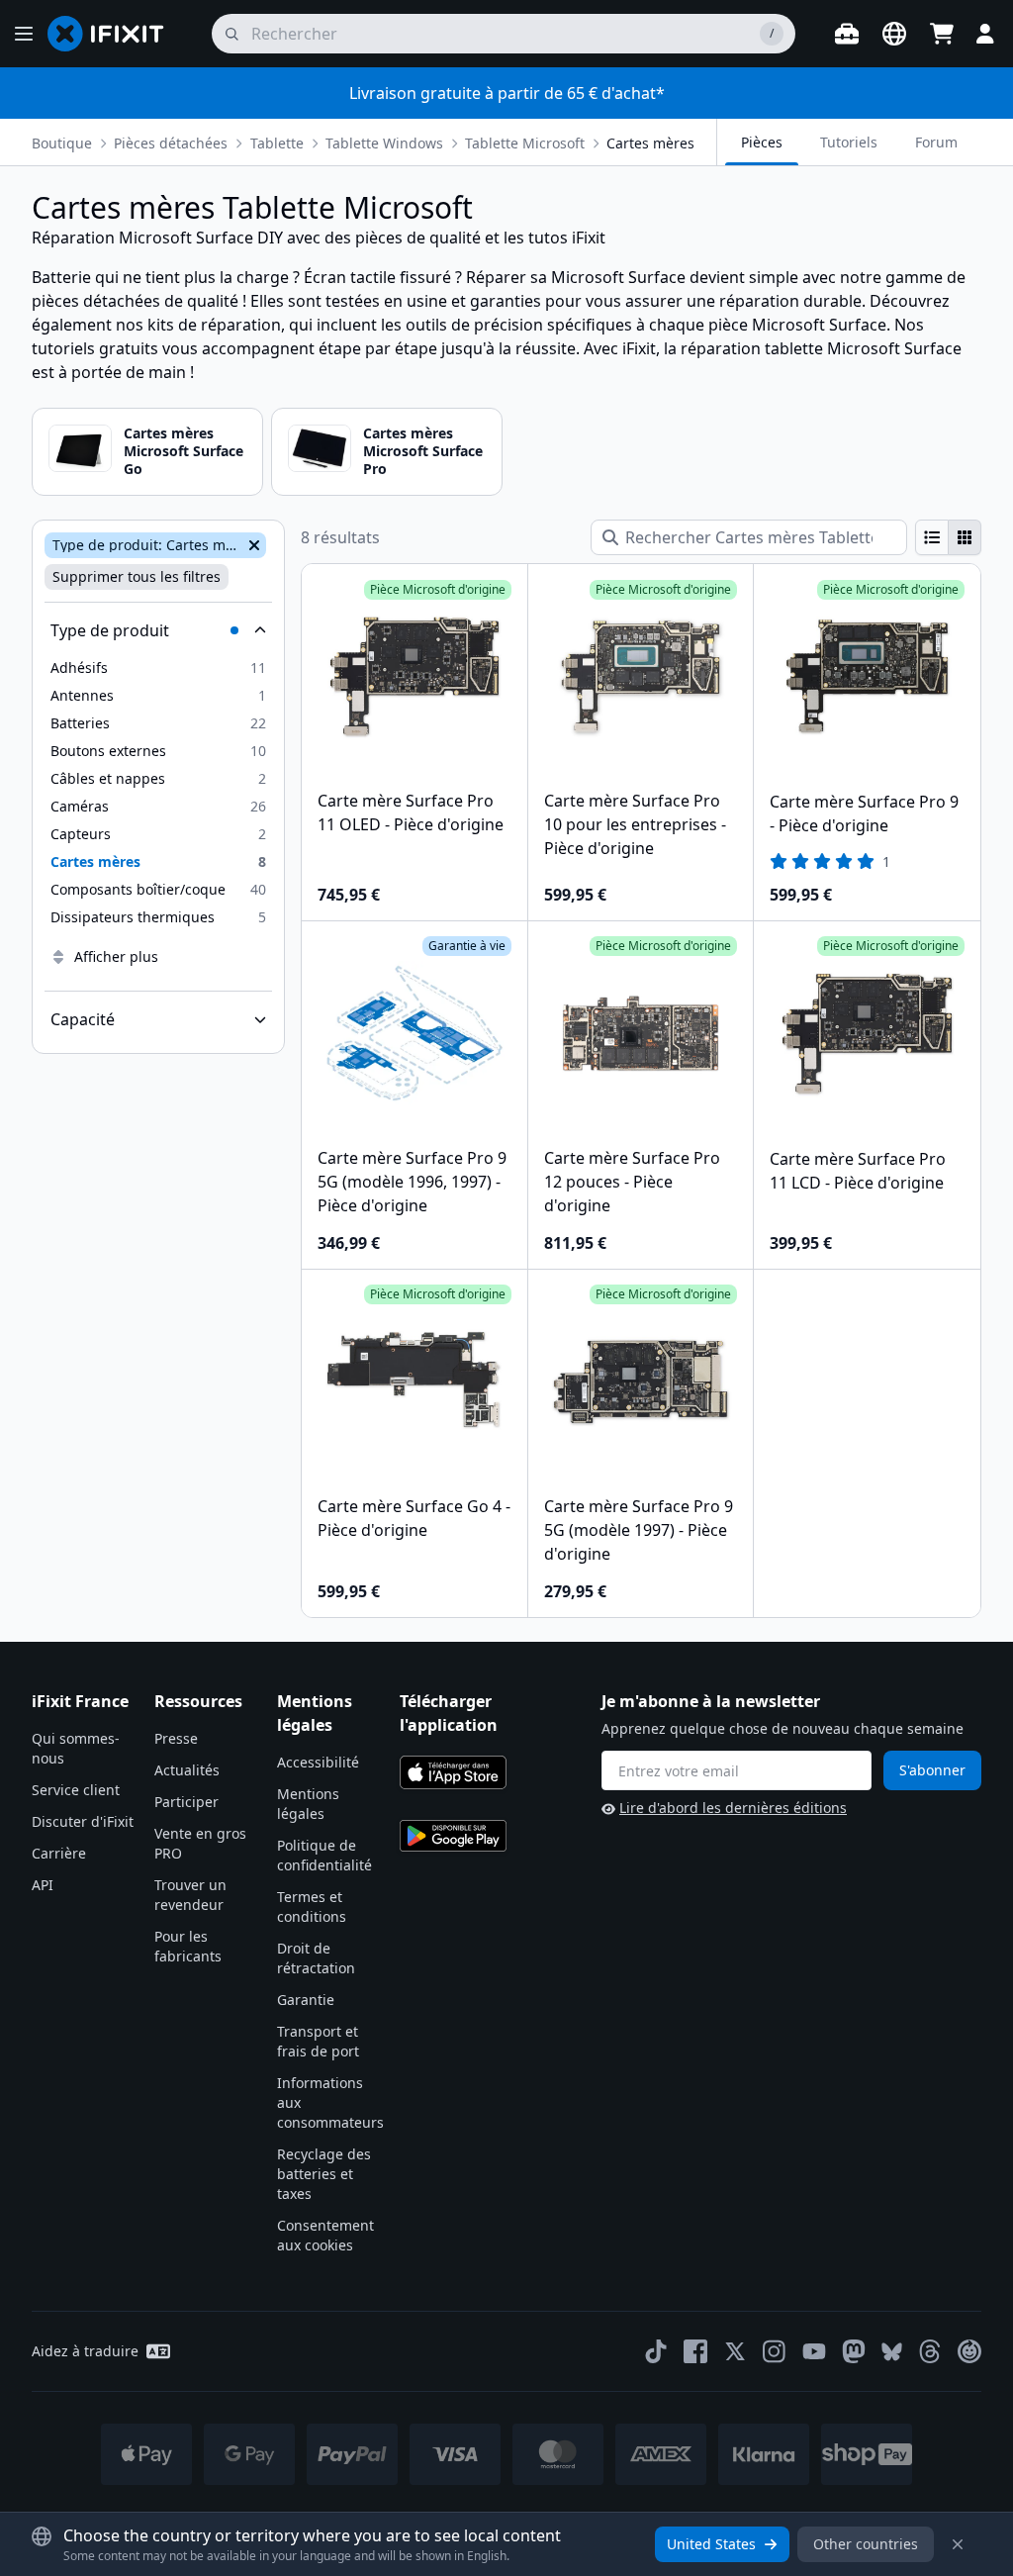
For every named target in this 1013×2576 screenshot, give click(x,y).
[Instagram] (775, 2351)
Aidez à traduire (85, 2351)
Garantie (306, 2000)
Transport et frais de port (318, 2041)
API (43, 1885)
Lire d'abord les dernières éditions (733, 1808)
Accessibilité (318, 1762)
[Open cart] (942, 34)
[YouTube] (814, 2351)
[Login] (985, 34)
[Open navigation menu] (24, 34)
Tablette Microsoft (525, 143)
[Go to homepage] (114, 34)
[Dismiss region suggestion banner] (958, 2544)
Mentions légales (308, 1804)
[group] (948, 537)
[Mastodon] (854, 2351)
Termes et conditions (312, 1907)
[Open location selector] (894, 34)
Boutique (62, 143)
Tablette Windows (384, 143)
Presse (176, 1738)
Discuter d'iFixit (83, 1821)
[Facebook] (695, 2351)
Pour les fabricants (188, 1946)
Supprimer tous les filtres (137, 576)
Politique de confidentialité (324, 1855)
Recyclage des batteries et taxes (324, 2174)
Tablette (277, 143)
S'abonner (932, 1770)
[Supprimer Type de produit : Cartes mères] (252, 545)
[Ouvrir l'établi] (847, 34)
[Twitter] (735, 2351)
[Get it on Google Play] (453, 1836)
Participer (186, 1802)
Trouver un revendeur (190, 1895)
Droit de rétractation (316, 1958)
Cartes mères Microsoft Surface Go (184, 451)
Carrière (59, 1853)
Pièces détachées (171, 143)
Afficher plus (116, 956)
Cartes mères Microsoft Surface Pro (423, 451)
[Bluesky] (892, 2352)
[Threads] (930, 2351)
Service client (76, 1790)
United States (711, 2544)
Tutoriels (849, 142)
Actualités (187, 1770)
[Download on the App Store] (453, 1772)
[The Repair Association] (969, 2351)
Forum (936, 142)
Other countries (866, 2544)
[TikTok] (656, 2351)
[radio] (932, 537)
